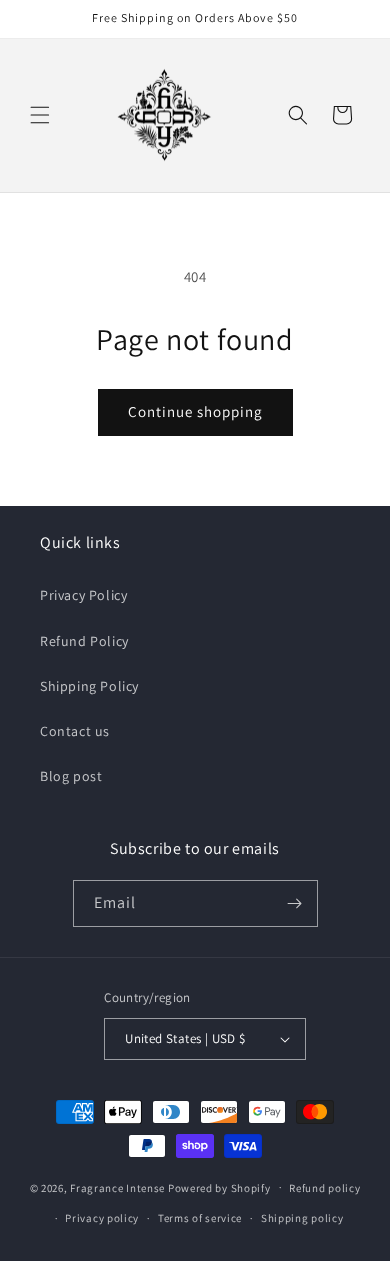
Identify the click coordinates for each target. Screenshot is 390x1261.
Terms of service (200, 1218)
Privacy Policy (83, 595)
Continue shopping (195, 411)
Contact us (75, 731)
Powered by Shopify (219, 1187)
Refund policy (324, 1188)
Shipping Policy (89, 686)
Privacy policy (102, 1218)
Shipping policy (302, 1218)
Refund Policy (84, 641)
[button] (40, 115)
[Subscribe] (295, 903)
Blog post (71, 776)
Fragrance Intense (119, 1187)
